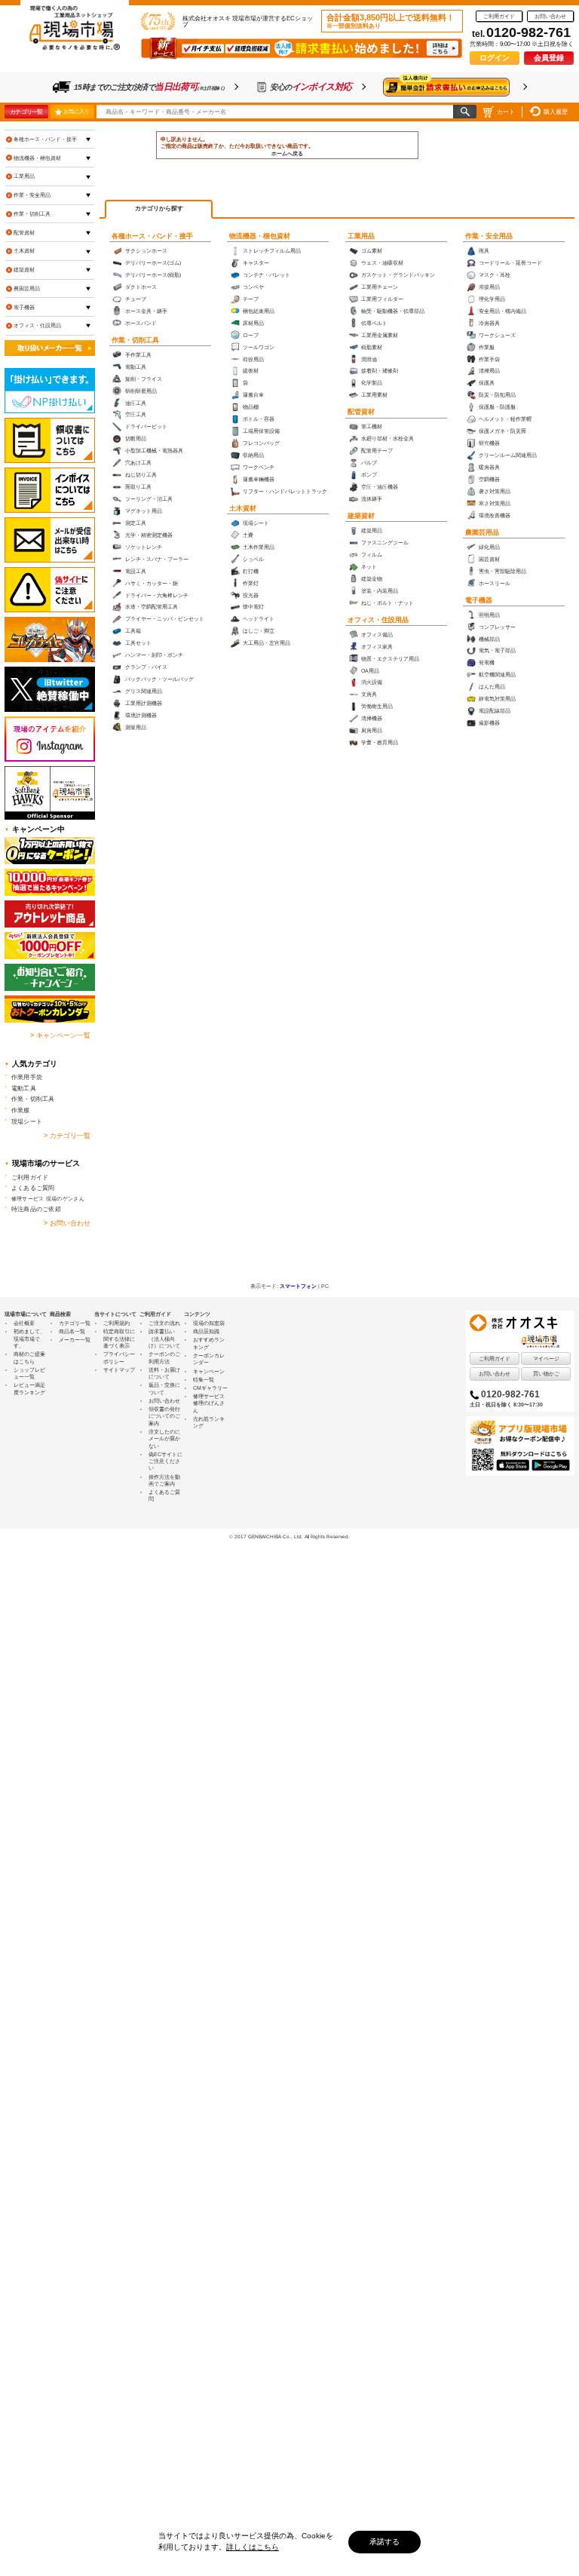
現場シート (27, 1121)
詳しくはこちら (253, 2547)
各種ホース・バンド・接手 (152, 236)
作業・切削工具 (135, 340)
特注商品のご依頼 (36, 1209)
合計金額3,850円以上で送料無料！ (391, 21)
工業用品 (361, 236)
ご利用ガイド (499, 16)
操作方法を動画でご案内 (164, 1480)
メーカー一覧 (75, 1340)
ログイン (495, 58)
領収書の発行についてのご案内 (164, 1416)
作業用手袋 (27, 1077)
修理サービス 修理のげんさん (209, 1403)
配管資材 (361, 412)
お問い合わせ (550, 16)
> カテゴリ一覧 (67, 1136)
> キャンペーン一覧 (60, 1035)
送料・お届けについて (164, 1373)
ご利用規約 (116, 1323)
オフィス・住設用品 (378, 620)
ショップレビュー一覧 (29, 1373)
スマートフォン (298, 1286)
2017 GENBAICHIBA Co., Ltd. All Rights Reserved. (292, 1536)
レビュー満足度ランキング (29, 1388)
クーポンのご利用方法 (164, 1357)
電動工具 (24, 1088)
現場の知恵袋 (209, 1323)
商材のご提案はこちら (29, 1357)
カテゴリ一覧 (26, 112)
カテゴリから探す (159, 209)
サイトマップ (119, 1370)
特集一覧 (204, 1380)
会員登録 (549, 58)
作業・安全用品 (489, 236)
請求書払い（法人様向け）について (164, 1339)
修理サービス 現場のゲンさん (48, 1199)
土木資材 (243, 508)
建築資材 (361, 516)
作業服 (21, 1110)
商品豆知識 (206, 1331)
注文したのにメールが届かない (164, 1439)
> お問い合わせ (67, 1223)
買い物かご (546, 1374)
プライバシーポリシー (119, 1357)
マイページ (546, 1359)
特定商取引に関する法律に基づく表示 (119, 1339)
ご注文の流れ (164, 1323)
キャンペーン (209, 1371)
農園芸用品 (482, 532)
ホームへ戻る (287, 153)
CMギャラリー (210, 1388)
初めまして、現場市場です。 (29, 1339)
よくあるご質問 (33, 1188)
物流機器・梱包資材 (260, 236)
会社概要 (24, 1323)
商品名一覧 (72, 1331)
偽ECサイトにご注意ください (165, 1461)
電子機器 (479, 600)
